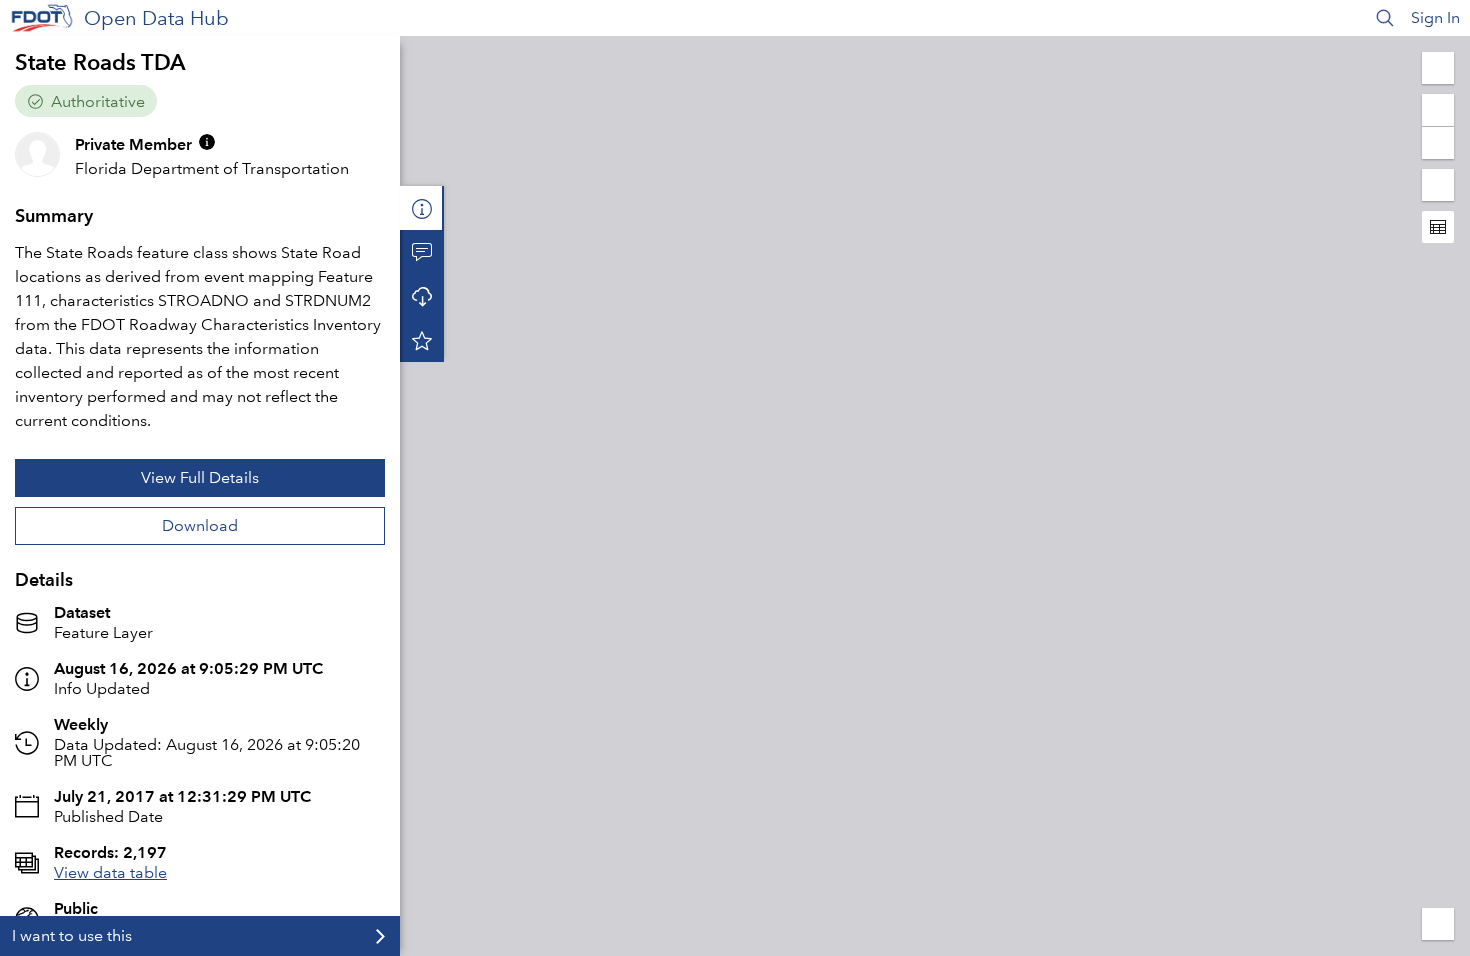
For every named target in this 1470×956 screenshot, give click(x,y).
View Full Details (200, 477)
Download (200, 525)
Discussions (422, 252)
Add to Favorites (422, 340)
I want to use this (72, 935)
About (422, 208)
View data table (110, 872)
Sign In (1435, 17)
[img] (207, 142)
